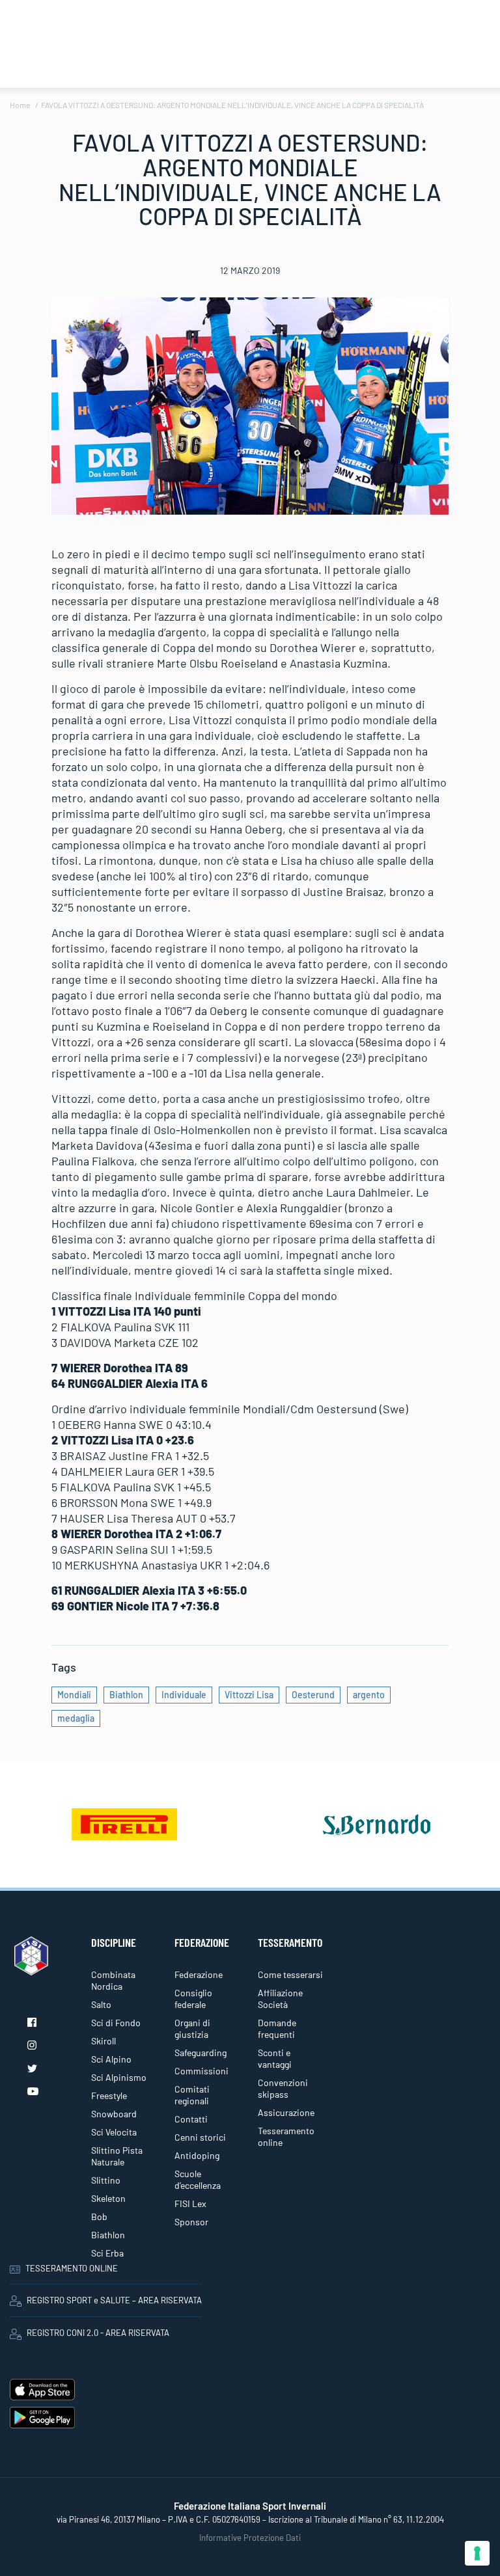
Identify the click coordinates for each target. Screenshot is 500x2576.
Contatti (191, 2119)
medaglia (76, 1718)
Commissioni (201, 2071)
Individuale (184, 1695)
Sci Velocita (114, 2132)
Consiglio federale (193, 1999)
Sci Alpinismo (119, 2077)
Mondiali (74, 1695)
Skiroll (104, 2041)
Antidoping (197, 2155)
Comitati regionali (192, 2095)
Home (20, 105)
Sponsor (191, 2222)
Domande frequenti (277, 2028)
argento (369, 1695)
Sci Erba (107, 2253)
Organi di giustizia (192, 2028)
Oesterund (313, 1695)
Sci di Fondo (116, 2023)
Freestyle (109, 2095)
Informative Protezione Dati (250, 2538)
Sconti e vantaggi (275, 2058)
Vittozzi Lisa (249, 1695)
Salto (101, 2004)
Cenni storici (200, 2137)
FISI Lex (190, 2203)
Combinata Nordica (113, 1980)
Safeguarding (201, 2053)
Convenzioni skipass (283, 2088)
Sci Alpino (111, 2059)
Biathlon (126, 1695)
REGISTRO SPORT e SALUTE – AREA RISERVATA (114, 2300)
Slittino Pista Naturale (117, 2156)
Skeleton (108, 2198)
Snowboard (114, 2114)
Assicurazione (286, 2112)
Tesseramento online (286, 2136)
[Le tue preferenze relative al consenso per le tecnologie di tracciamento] (477, 2553)
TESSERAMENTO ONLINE (72, 2268)
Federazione (199, 1974)
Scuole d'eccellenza (198, 2179)
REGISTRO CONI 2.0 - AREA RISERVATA (98, 2333)
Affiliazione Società (280, 1999)
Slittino (106, 2180)
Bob (99, 2217)
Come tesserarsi (290, 1974)
